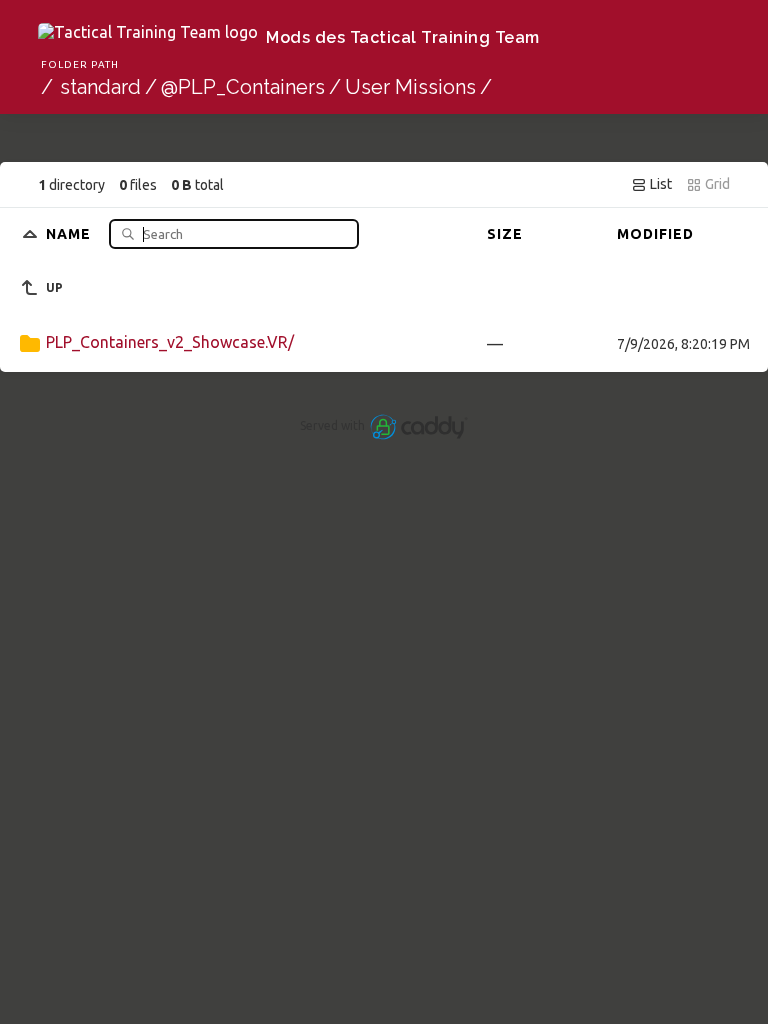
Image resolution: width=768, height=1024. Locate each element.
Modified (655, 234)
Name (70, 234)
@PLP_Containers (243, 87)
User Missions (410, 87)
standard (100, 87)
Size (505, 234)
